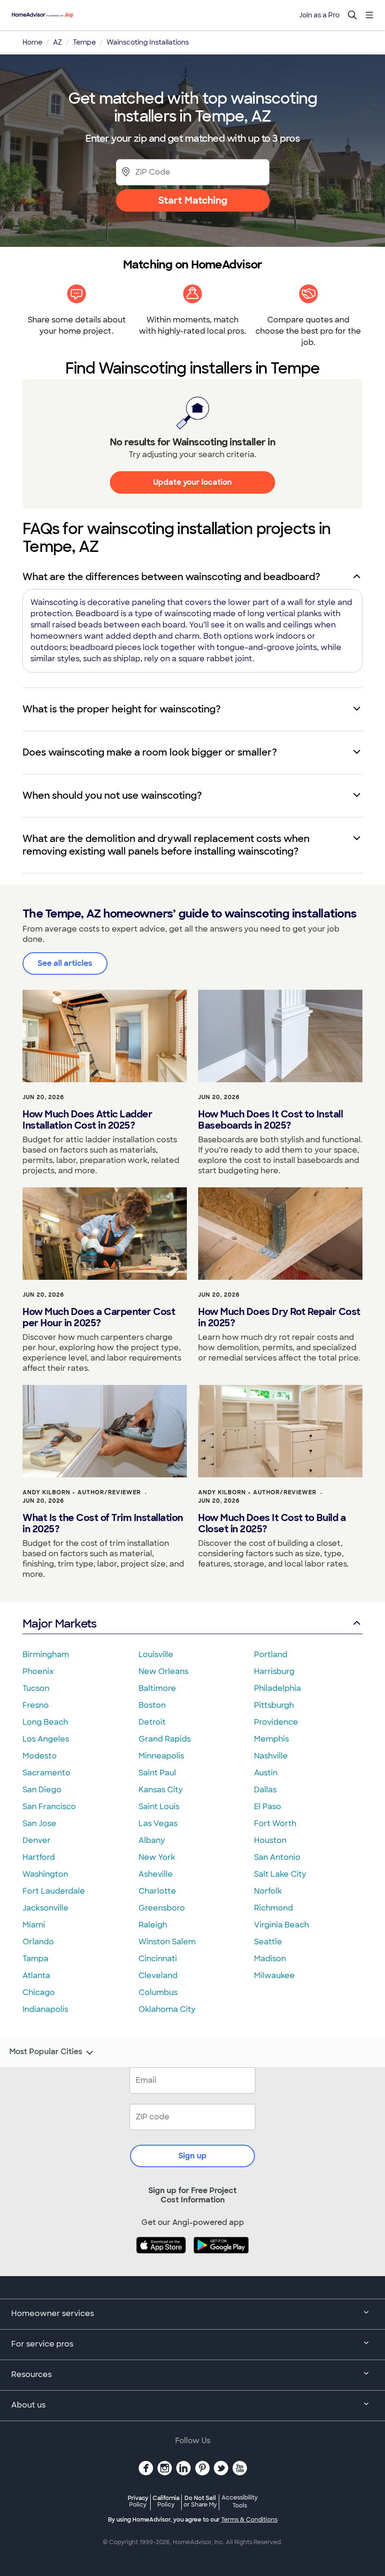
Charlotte (157, 1891)
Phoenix (38, 1671)
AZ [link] (58, 42)
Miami (34, 1925)
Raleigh (153, 1925)
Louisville (156, 1655)
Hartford (39, 1857)
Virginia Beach (281, 1925)
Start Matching (193, 200)
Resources (31, 2374)
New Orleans (163, 1671)
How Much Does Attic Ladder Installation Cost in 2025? (87, 1120)
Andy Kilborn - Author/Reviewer (82, 1492)
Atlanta (36, 1976)
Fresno (36, 1705)
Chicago (39, 1992)
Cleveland (158, 1976)
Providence (276, 1722)
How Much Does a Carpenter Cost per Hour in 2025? (99, 1317)
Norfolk (268, 1891)
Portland (271, 1655)
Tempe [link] (84, 42)
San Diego (42, 1790)
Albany (152, 1840)
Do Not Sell (200, 2501)
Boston (152, 1705)
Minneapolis (161, 1756)
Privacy (138, 2501)
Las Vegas (158, 1823)
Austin (266, 1773)
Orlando (38, 1942)
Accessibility (240, 2502)
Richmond (273, 1908)
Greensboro (162, 1908)
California (166, 2501)
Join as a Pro (319, 15)
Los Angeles (46, 1739)
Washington (45, 1874)
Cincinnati (158, 1959)
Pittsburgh (274, 1705)
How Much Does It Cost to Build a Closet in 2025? (272, 1523)
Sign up (192, 2156)
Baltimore (157, 1688)
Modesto (40, 1756)
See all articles (65, 963)
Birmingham (46, 1655)
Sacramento (46, 1773)
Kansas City (161, 1790)
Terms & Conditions (249, 2520)
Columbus (158, 1992)
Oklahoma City (167, 2009)
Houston (270, 1840)
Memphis (271, 1739)
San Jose (39, 1823)
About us (28, 2405)
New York (157, 1857)
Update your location (192, 482)
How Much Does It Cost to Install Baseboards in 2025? (270, 1120)
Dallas (265, 1790)
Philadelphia (277, 1688)
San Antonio (277, 1857)
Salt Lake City (280, 1874)
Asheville (156, 1874)
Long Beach (45, 1722)
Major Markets (59, 1624)
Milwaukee (274, 1976)
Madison (270, 1959)
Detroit (152, 1722)
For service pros (42, 2344)
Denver (37, 1840)
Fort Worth (275, 1823)
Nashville (271, 1756)
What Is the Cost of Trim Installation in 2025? (103, 1523)
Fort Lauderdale (54, 1891)
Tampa (35, 1959)
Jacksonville (46, 1908)
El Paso (268, 1807)
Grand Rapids (165, 1739)
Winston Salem (167, 1942)
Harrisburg (274, 1671)
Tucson (36, 1688)
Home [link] (32, 42)
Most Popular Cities (46, 2052)
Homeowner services (53, 2313)
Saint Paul (157, 1773)
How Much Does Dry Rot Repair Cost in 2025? (279, 1317)
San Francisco (49, 1807)
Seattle (268, 1942)
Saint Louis (159, 1807)
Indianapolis (45, 2009)
